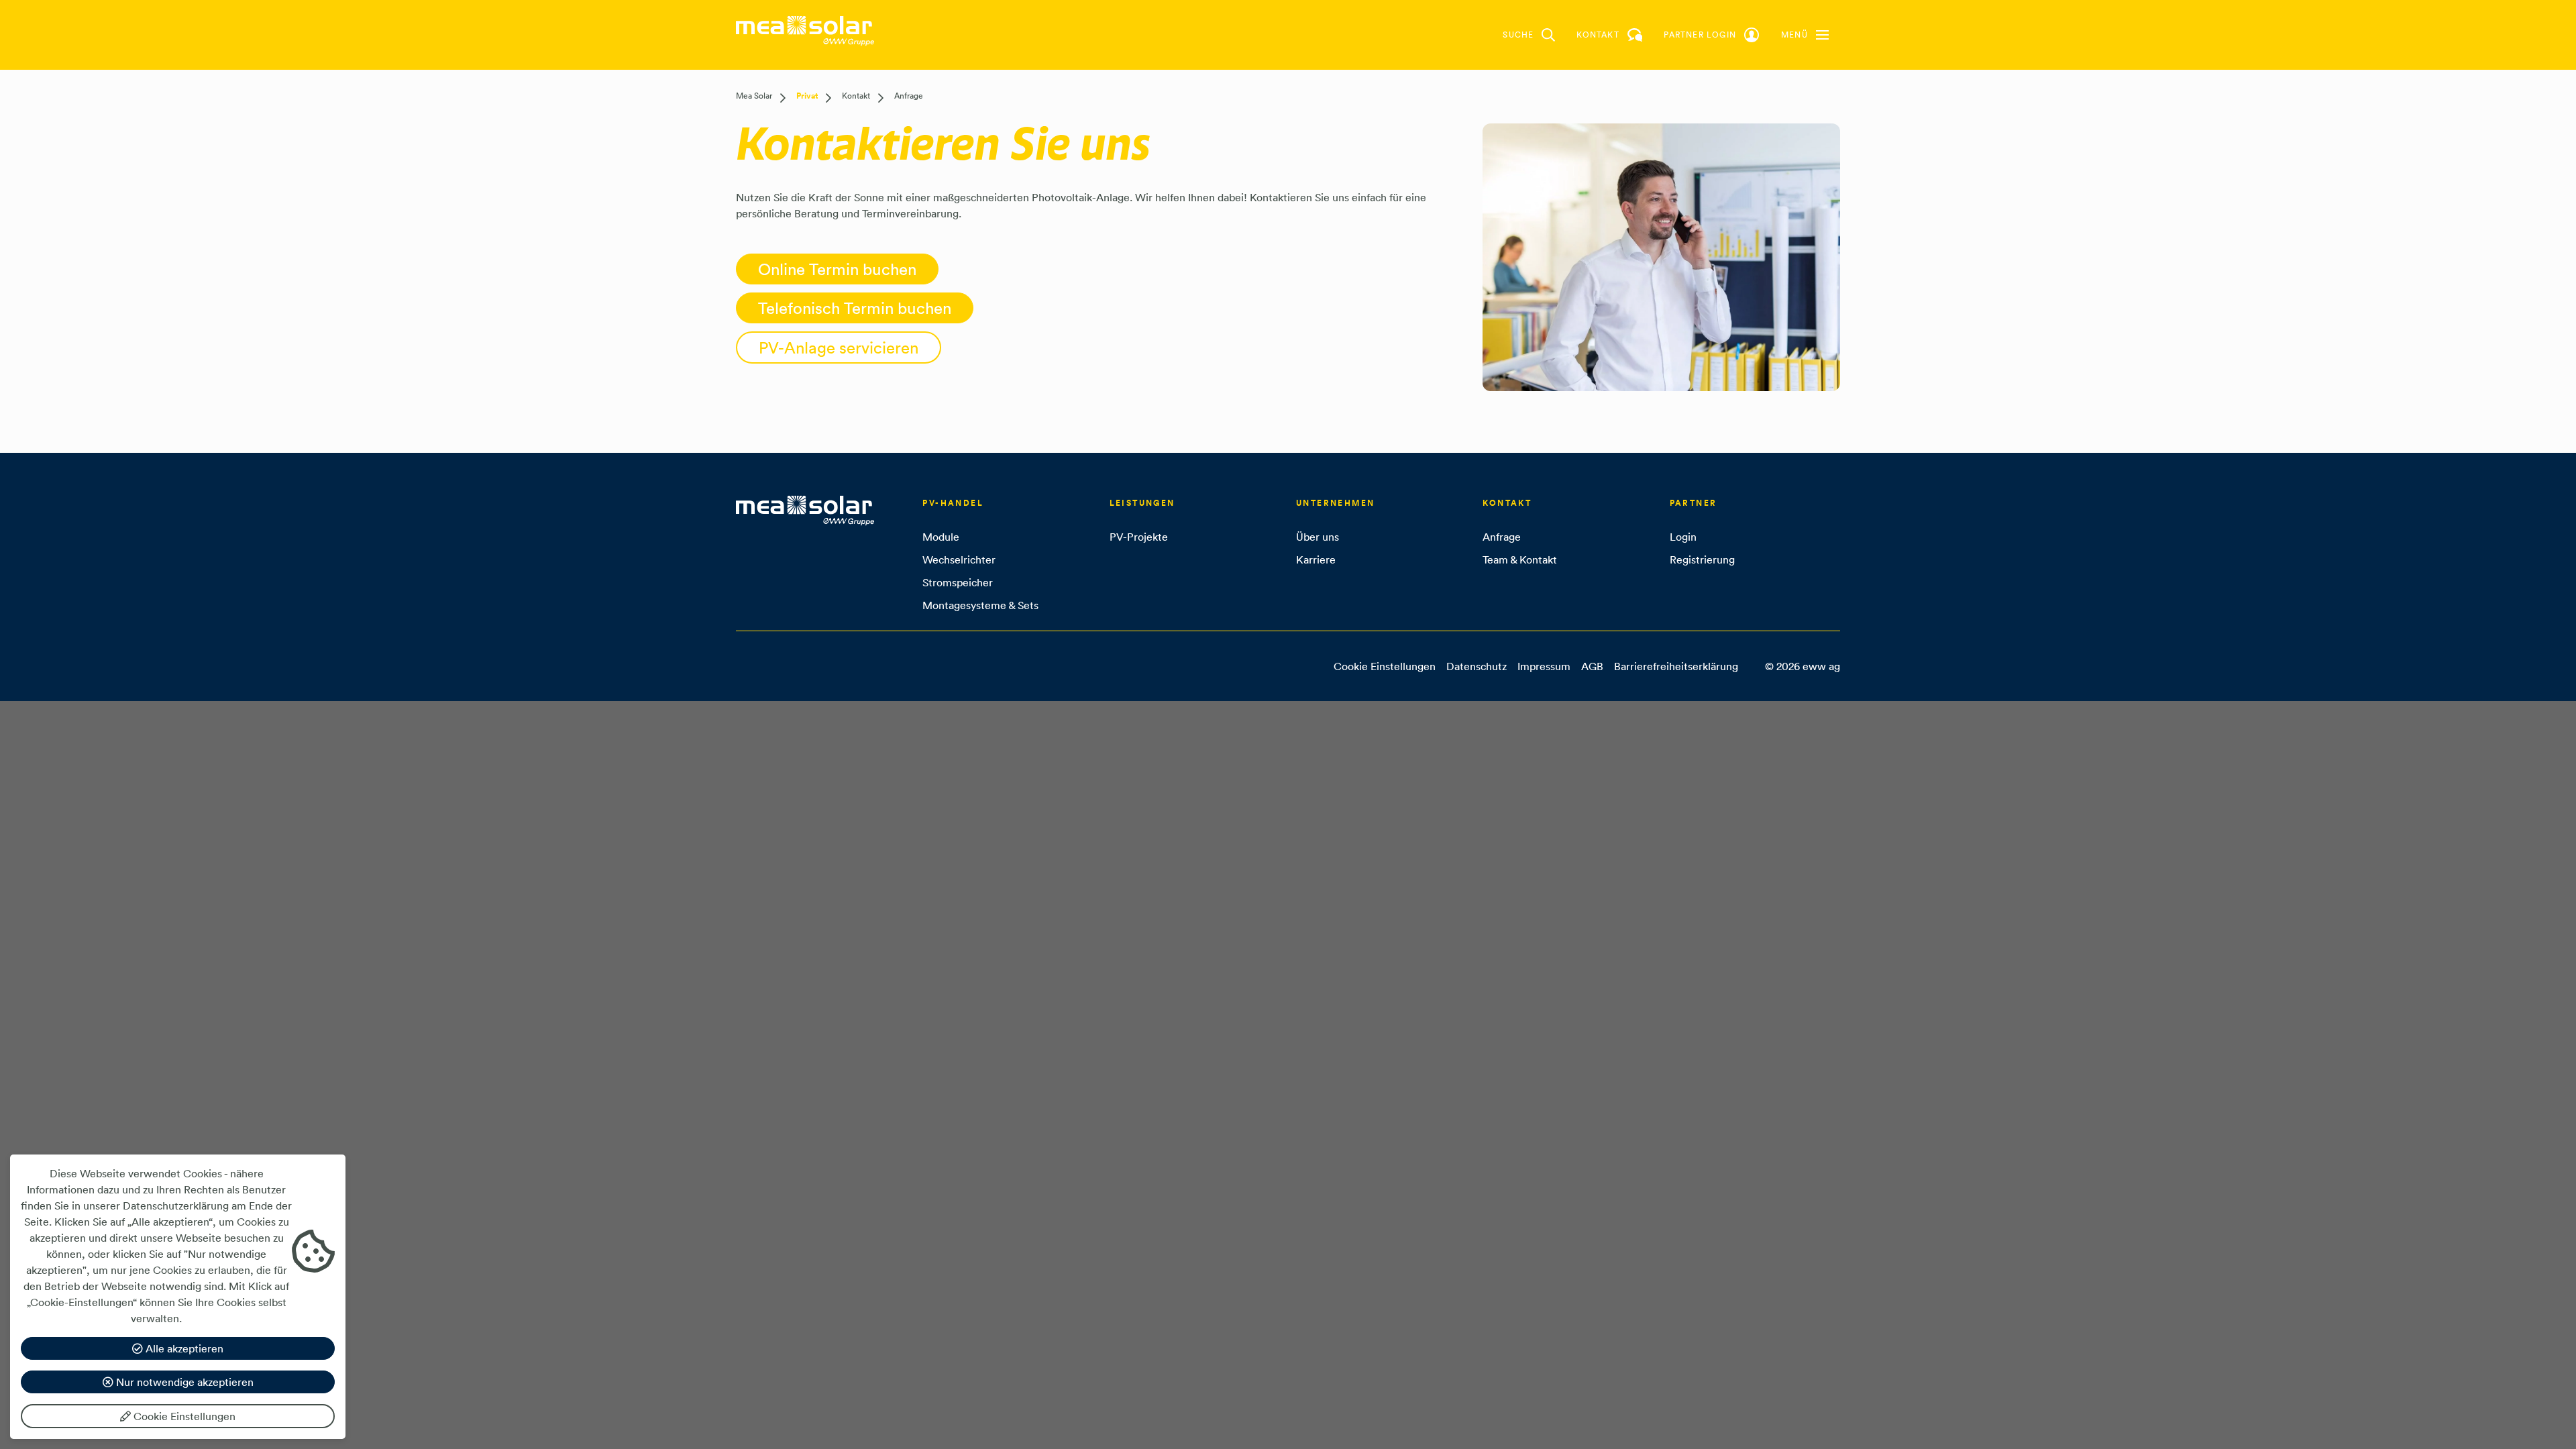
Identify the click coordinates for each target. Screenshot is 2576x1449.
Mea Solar (754, 96)
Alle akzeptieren (183, 1348)
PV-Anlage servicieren (839, 347)
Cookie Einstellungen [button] (1385, 666)
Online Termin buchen (837, 269)
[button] (1805, 35)
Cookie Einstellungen (183, 1416)
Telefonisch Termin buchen (855, 308)
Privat (807, 96)
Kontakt (856, 96)
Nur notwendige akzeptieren (183, 1382)
